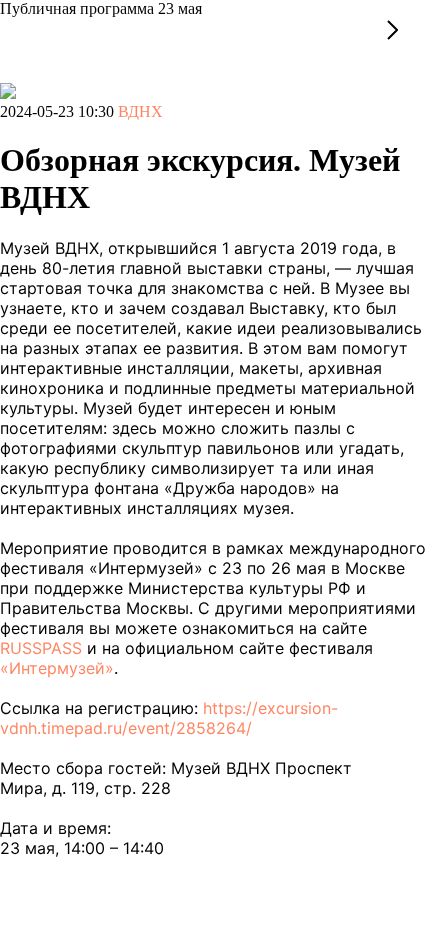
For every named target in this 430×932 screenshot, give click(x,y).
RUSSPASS (41, 648)
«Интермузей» (57, 668)
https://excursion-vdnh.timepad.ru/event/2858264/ (169, 718)
